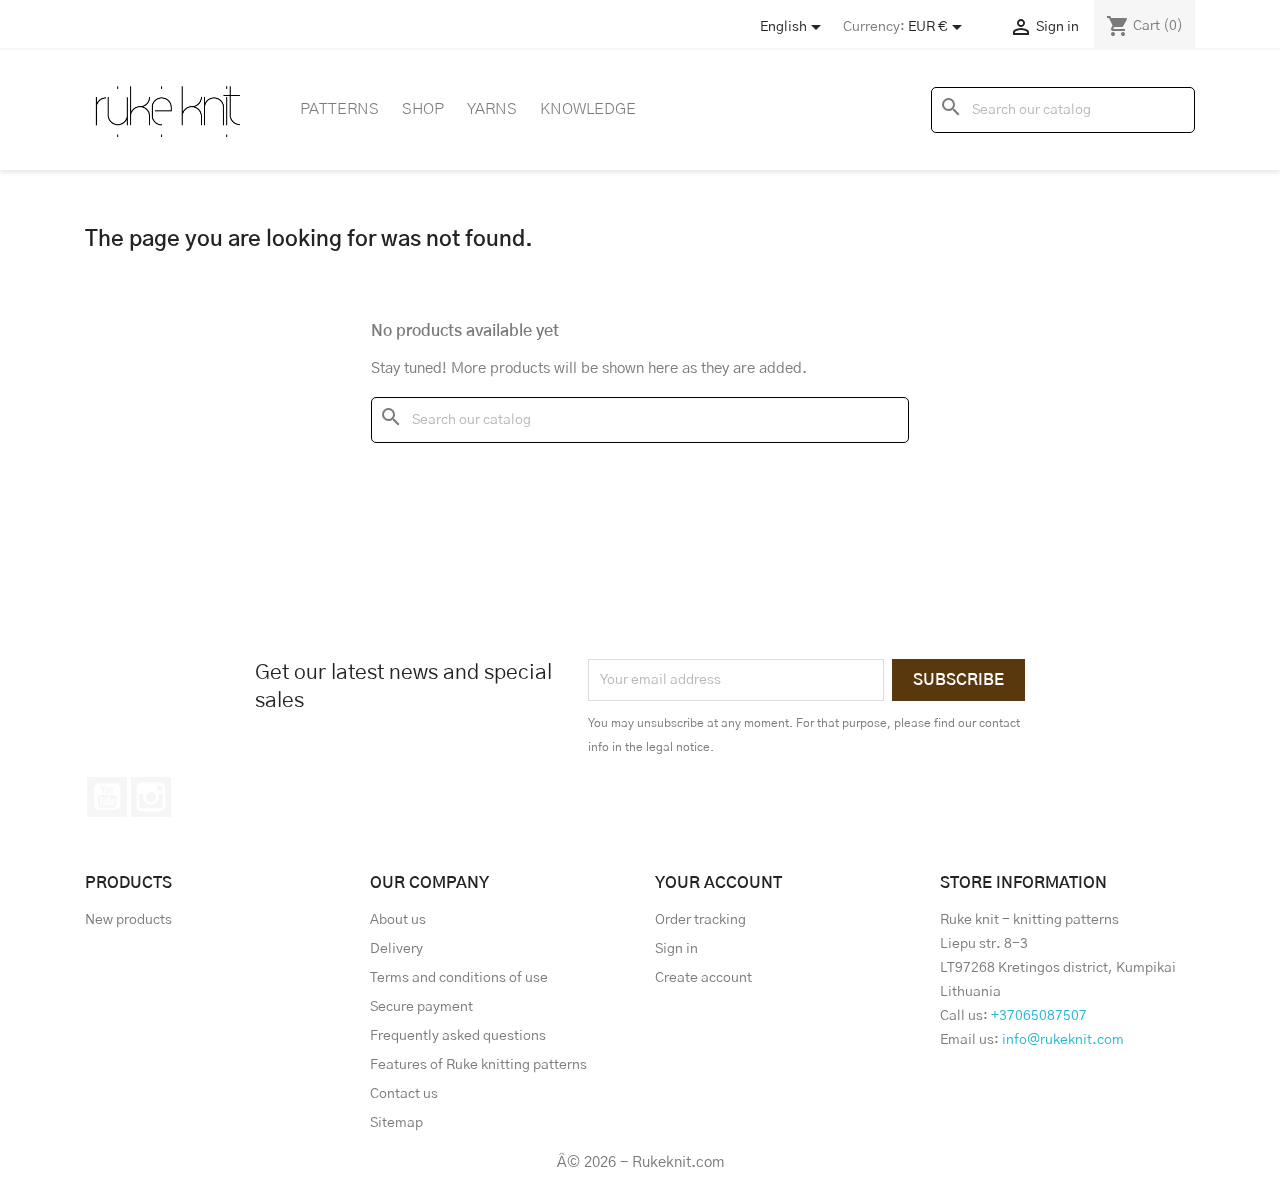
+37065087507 (1039, 1016)
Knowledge (588, 109)
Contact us (404, 1094)
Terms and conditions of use (459, 978)
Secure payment (421, 1007)
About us (398, 920)
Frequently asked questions (458, 1036)
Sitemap (396, 1123)
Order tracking (700, 920)
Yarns (492, 109)
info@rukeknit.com (1063, 1040)
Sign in (676, 949)
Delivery (396, 949)
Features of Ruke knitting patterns (478, 1065)
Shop (423, 109)
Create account (703, 978)
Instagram (151, 797)
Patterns (339, 109)
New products (128, 920)
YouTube (107, 797)
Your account (718, 883)
